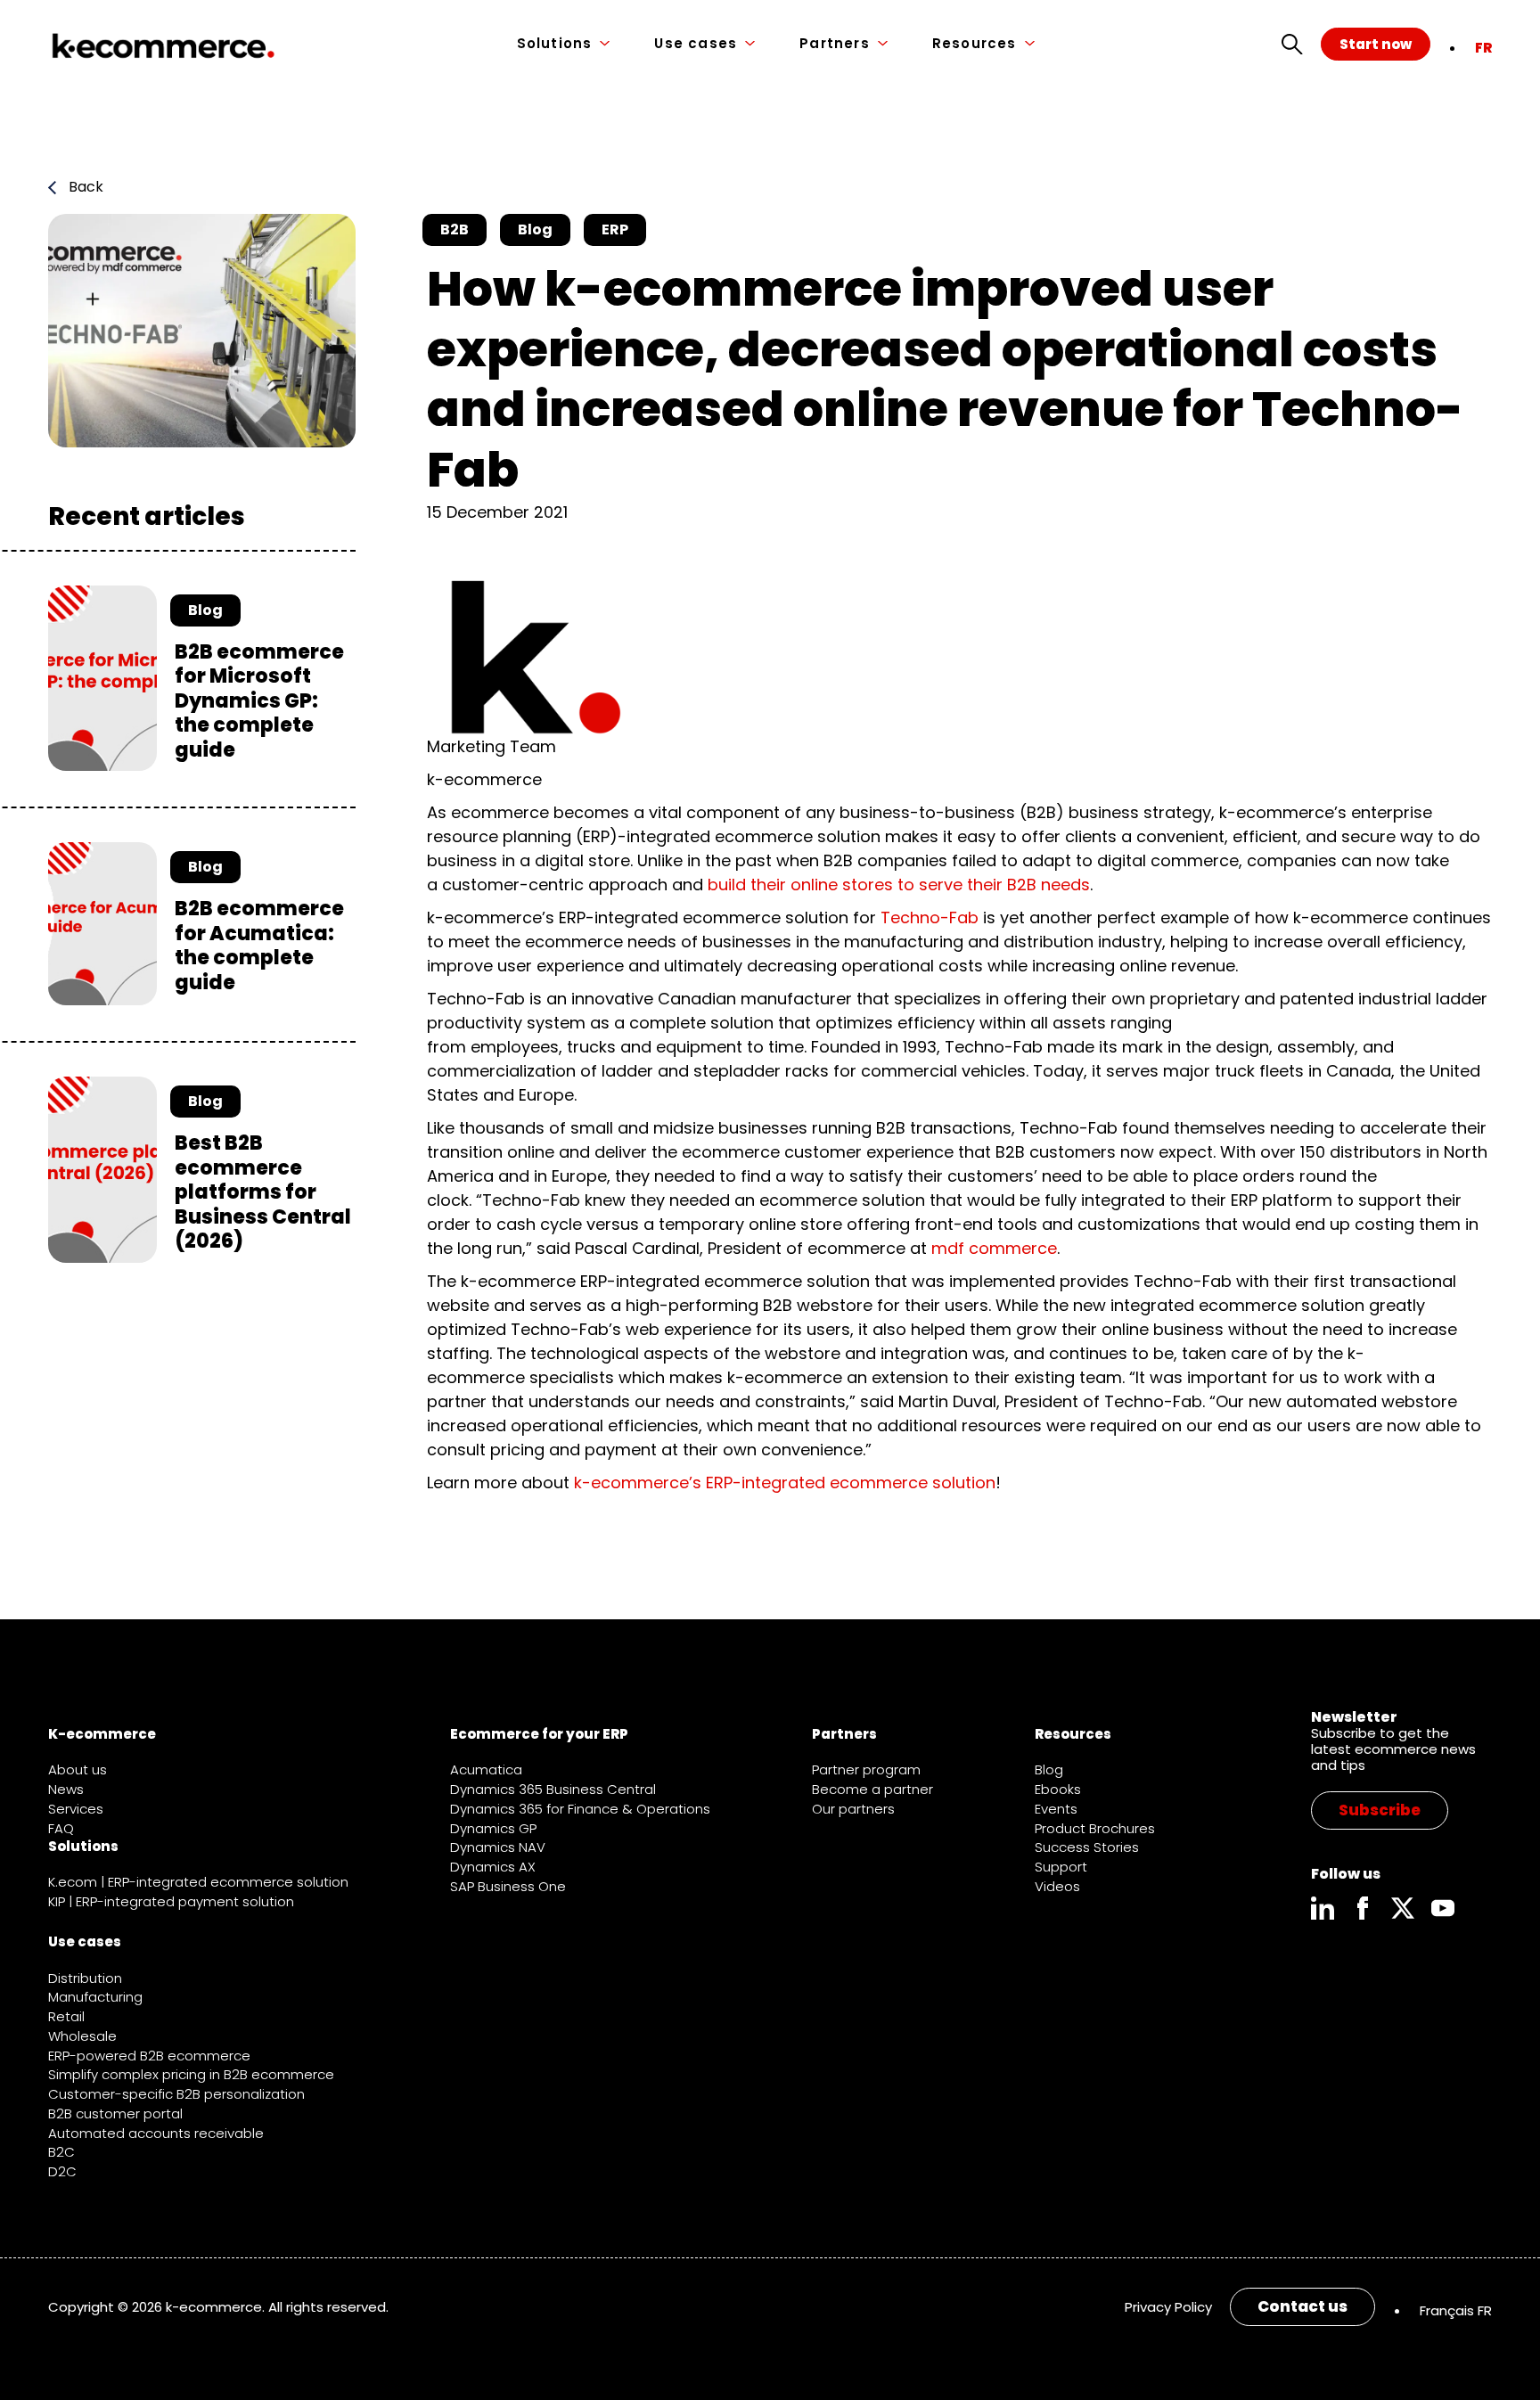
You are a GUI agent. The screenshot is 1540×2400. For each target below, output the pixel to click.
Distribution (85, 1978)
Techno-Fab (930, 917)
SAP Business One (508, 1886)
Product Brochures (1095, 1828)
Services (76, 1809)
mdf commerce (994, 1248)
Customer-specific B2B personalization (176, 2094)
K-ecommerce (102, 1734)
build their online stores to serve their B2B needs (899, 885)
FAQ (61, 1828)
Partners (835, 44)
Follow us (1346, 1874)
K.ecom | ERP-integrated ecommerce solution (198, 1882)
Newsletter (1354, 1717)
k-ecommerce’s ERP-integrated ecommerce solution (785, 1483)
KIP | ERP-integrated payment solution (171, 1901)
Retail (66, 2016)
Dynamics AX (493, 1867)
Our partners (853, 1809)
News (66, 1789)
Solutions (555, 44)
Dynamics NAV (498, 1847)
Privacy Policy (1168, 2307)
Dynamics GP (493, 1828)
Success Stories (1087, 1847)
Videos (1057, 1886)
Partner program (866, 1769)
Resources (975, 44)
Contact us (1302, 2306)
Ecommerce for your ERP (539, 1734)
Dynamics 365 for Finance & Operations (580, 1809)
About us (78, 1769)
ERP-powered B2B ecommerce (149, 2056)
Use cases (696, 44)
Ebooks (1058, 1789)
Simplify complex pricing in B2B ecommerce (191, 2074)
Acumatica (486, 1769)
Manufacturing (95, 1997)
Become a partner (872, 1789)
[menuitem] (1483, 48)
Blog (1049, 1769)
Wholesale (82, 2036)
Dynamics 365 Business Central (553, 1789)
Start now (1376, 44)
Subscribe (1380, 1810)
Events (1056, 1809)
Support (1061, 1867)
